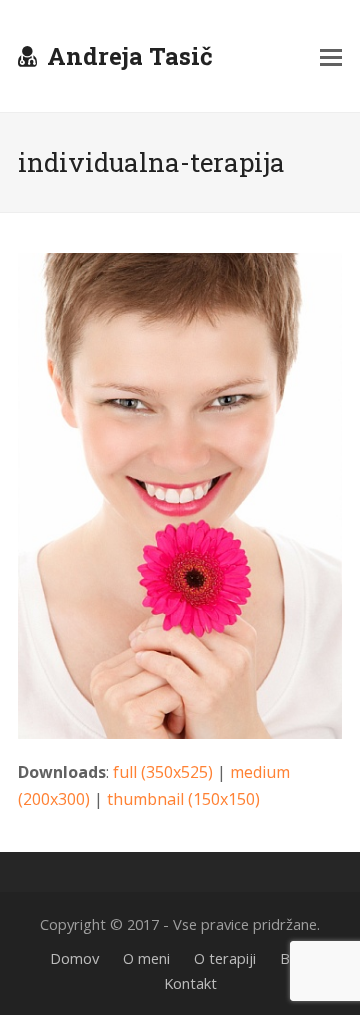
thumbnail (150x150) (183, 799)
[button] (331, 56)
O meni (146, 958)
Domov (74, 958)
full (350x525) (163, 772)
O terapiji (225, 958)
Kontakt (190, 983)
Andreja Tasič (130, 56)
